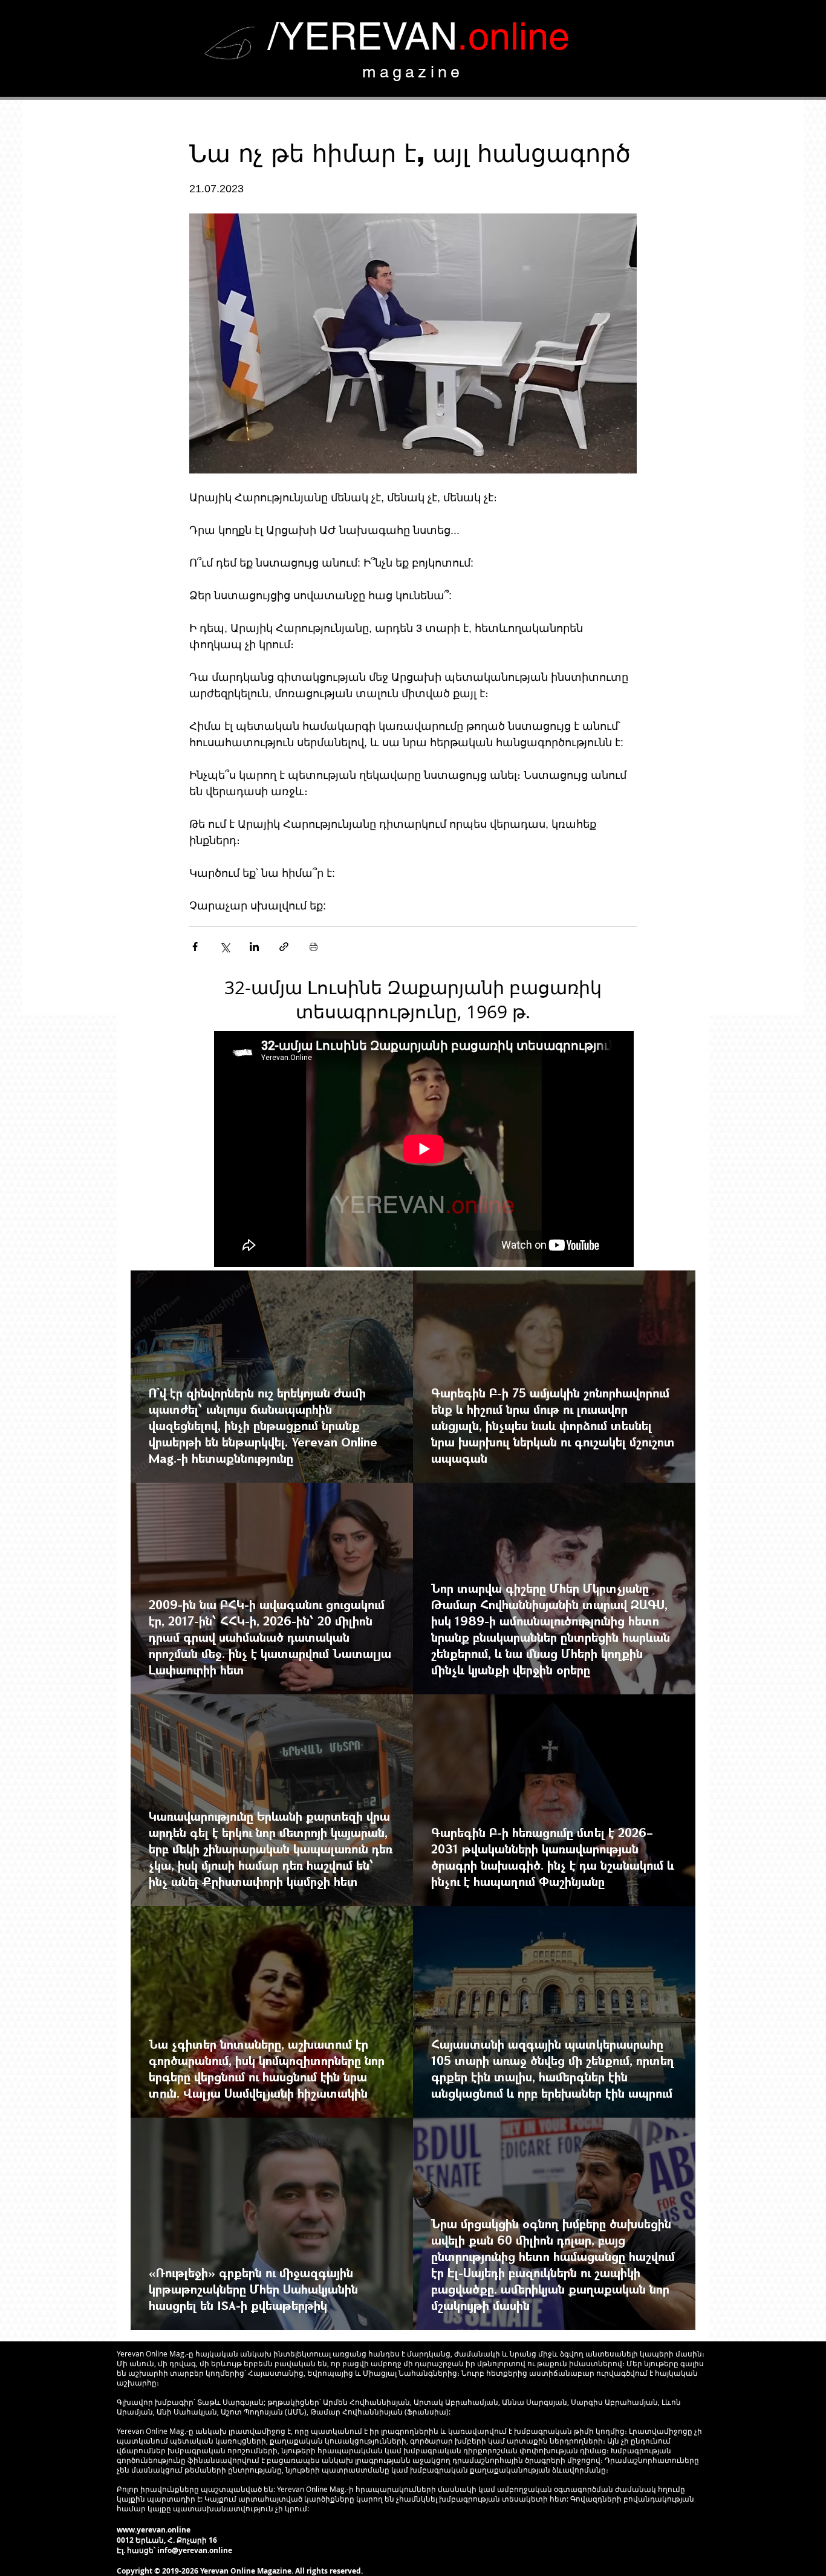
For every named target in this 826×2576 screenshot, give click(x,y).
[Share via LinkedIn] (254, 947)
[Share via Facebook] (195, 947)
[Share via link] (284, 947)
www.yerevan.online (154, 2530)
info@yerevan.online (195, 2550)
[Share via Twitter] (225, 947)
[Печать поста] (314, 947)
